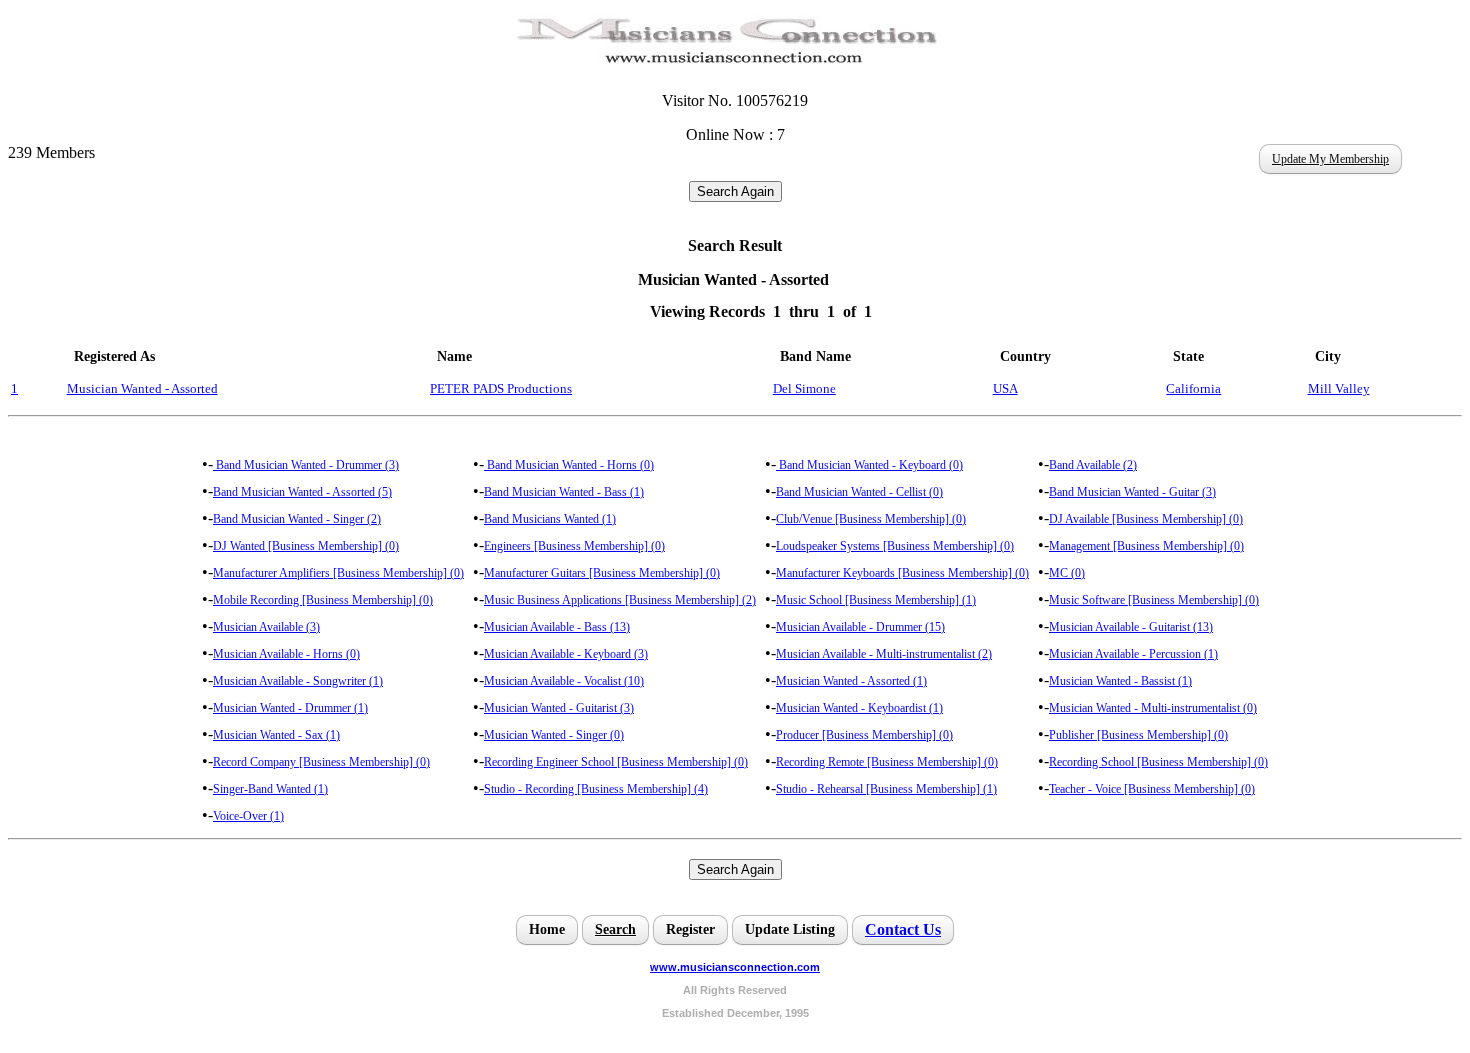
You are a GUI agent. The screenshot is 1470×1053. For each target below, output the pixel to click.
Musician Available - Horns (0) (286, 654)
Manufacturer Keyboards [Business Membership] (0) (902, 573)
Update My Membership (1330, 159)
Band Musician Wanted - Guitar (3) (1132, 492)
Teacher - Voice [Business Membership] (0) (1152, 789)
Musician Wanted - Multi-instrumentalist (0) (1153, 708)
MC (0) (1067, 573)
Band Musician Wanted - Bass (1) (564, 492)
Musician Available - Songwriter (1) (298, 681)
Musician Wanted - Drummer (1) (290, 708)
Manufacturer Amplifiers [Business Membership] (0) (338, 573)
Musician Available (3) (266, 627)
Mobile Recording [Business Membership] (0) (323, 600)
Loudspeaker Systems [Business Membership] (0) (895, 546)
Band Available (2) (1093, 465)
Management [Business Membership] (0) (1146, 546)
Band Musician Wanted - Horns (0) (569, 465)
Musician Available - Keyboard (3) (566, 654)
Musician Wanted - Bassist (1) (1120, 681)
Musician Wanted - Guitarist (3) (559, 708)
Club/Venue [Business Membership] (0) (871, 519)
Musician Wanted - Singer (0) (554, 735)
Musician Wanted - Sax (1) (276, 735)
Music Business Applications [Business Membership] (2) (620, 600)
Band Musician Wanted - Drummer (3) (306, 465)
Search (615, 929)
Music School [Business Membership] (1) (876, 600)
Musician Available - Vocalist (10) (564, 681)
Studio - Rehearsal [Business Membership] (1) (886, 789)
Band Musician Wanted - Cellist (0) (859, 492)
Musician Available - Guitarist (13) (1131, 627)
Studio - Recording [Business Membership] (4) (596, 789)
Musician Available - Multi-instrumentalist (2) (884, 654)
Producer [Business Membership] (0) (864, 735)
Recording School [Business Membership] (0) (1158, 762)
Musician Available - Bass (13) (557, 627)
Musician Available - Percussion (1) (1133, 654)
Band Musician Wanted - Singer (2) (297, 519)
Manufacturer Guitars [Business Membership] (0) (602, 573)
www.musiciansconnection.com (735, 967)
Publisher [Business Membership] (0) (1138, 735)
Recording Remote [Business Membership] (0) (887, 762)
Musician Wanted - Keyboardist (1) (859, 708)
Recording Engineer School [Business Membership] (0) (616, 762)
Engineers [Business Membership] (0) (574, 546)
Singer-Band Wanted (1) (270, 789)
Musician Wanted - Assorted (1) (851, 681)
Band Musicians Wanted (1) (550, 519)
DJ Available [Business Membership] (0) (1146, 519)
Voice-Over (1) (248, 816)
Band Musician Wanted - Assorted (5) (302, 492)
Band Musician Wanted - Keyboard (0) (869, 465)
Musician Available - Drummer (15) (860, 627)
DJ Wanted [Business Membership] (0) (306, 546)
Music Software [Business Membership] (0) (1154, 600)
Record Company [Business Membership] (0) (321, 762)
